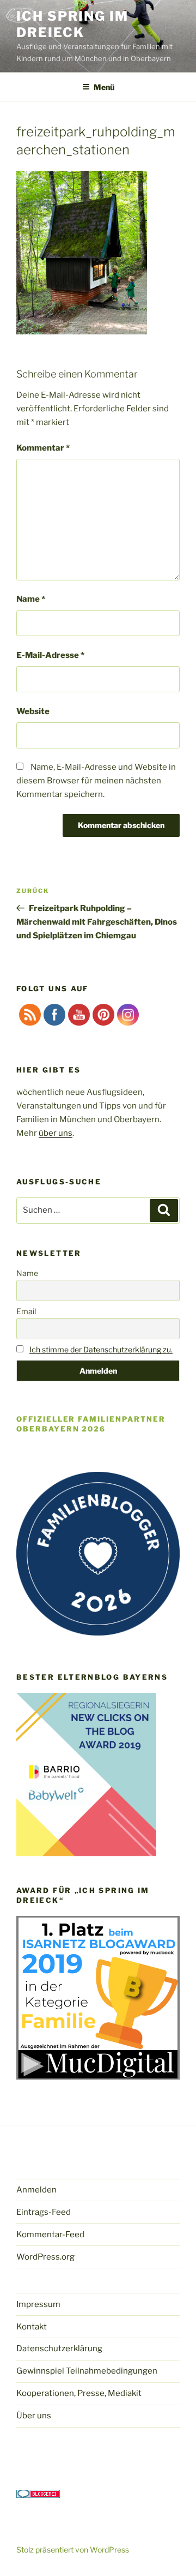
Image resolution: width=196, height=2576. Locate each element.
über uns (56, 1133)
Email (26, 1311)
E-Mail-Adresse (50, 655)
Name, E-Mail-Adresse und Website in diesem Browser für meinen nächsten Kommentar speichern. (96, 781)
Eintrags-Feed (44, 2212)
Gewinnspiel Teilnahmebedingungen (87, 2371)
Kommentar (43, 448)
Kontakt (32, 2327)
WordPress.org (45, 2257)
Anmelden (36, 2190)
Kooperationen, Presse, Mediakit (79, 2393)
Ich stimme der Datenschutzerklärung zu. (101, 1349)
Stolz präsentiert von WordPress (73, 2550)
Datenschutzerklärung (59, 2349)
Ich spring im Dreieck (72, 24)
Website (33, 711)
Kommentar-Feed (50, 2234)
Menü (104, 87)
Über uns (34, 2416)
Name (31, 599)
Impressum (38, 2304)
